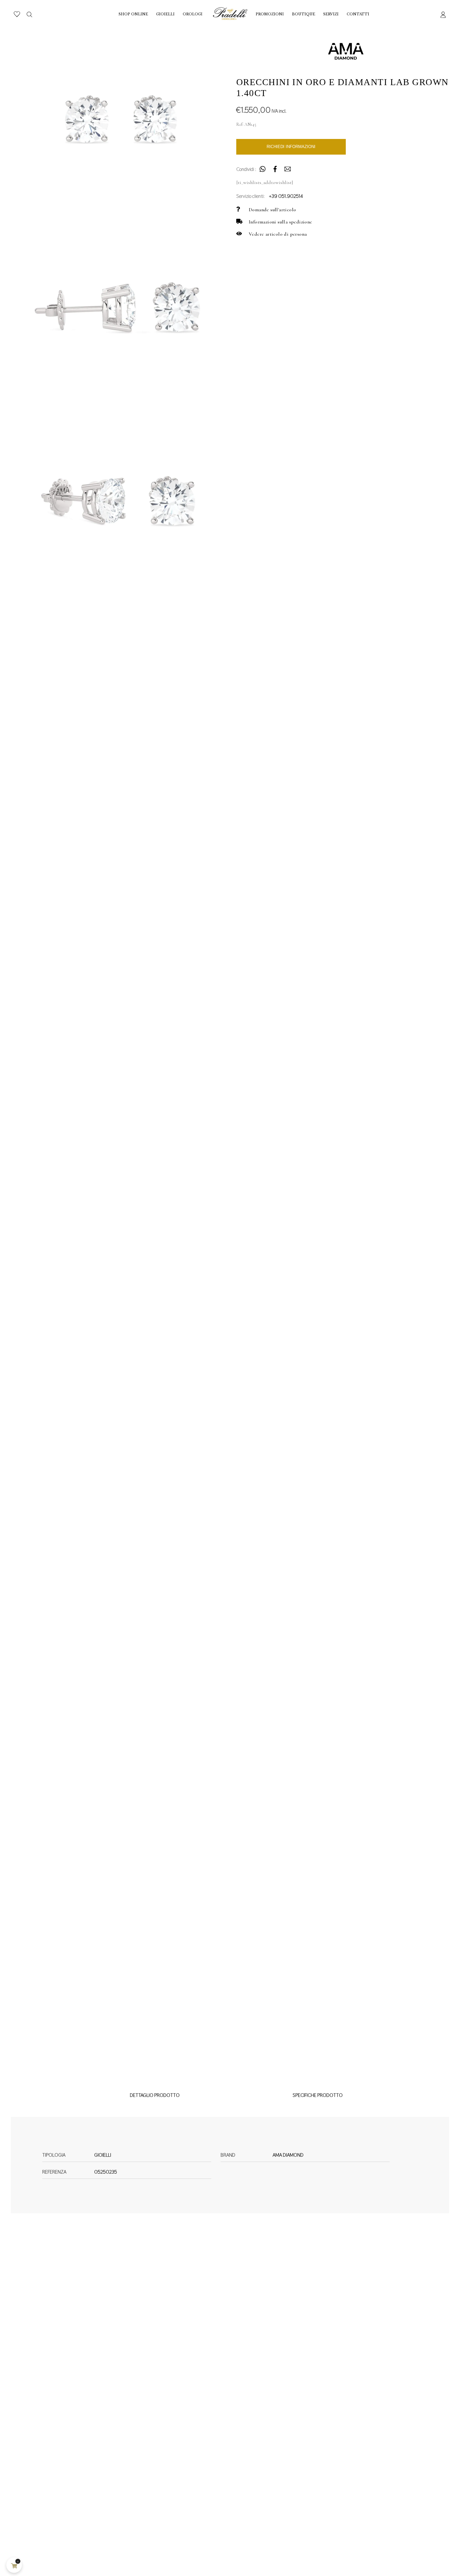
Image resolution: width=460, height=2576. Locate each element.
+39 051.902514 (286, 196)
